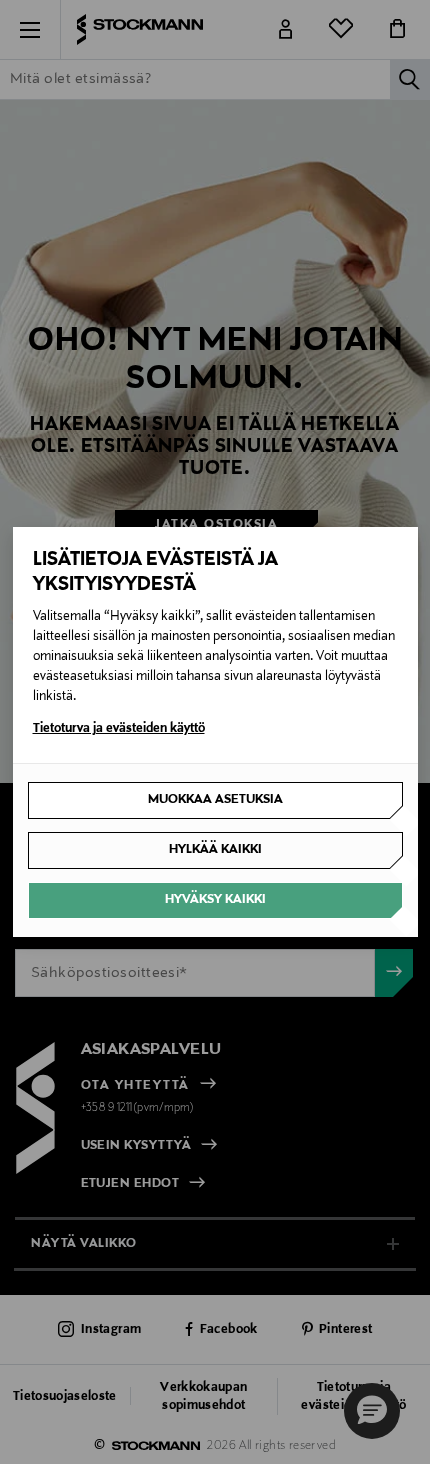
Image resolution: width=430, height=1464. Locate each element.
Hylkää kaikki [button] (215, 850)
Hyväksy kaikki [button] (215, 900)
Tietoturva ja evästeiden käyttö (119, 729)
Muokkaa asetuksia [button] (215, 800)
